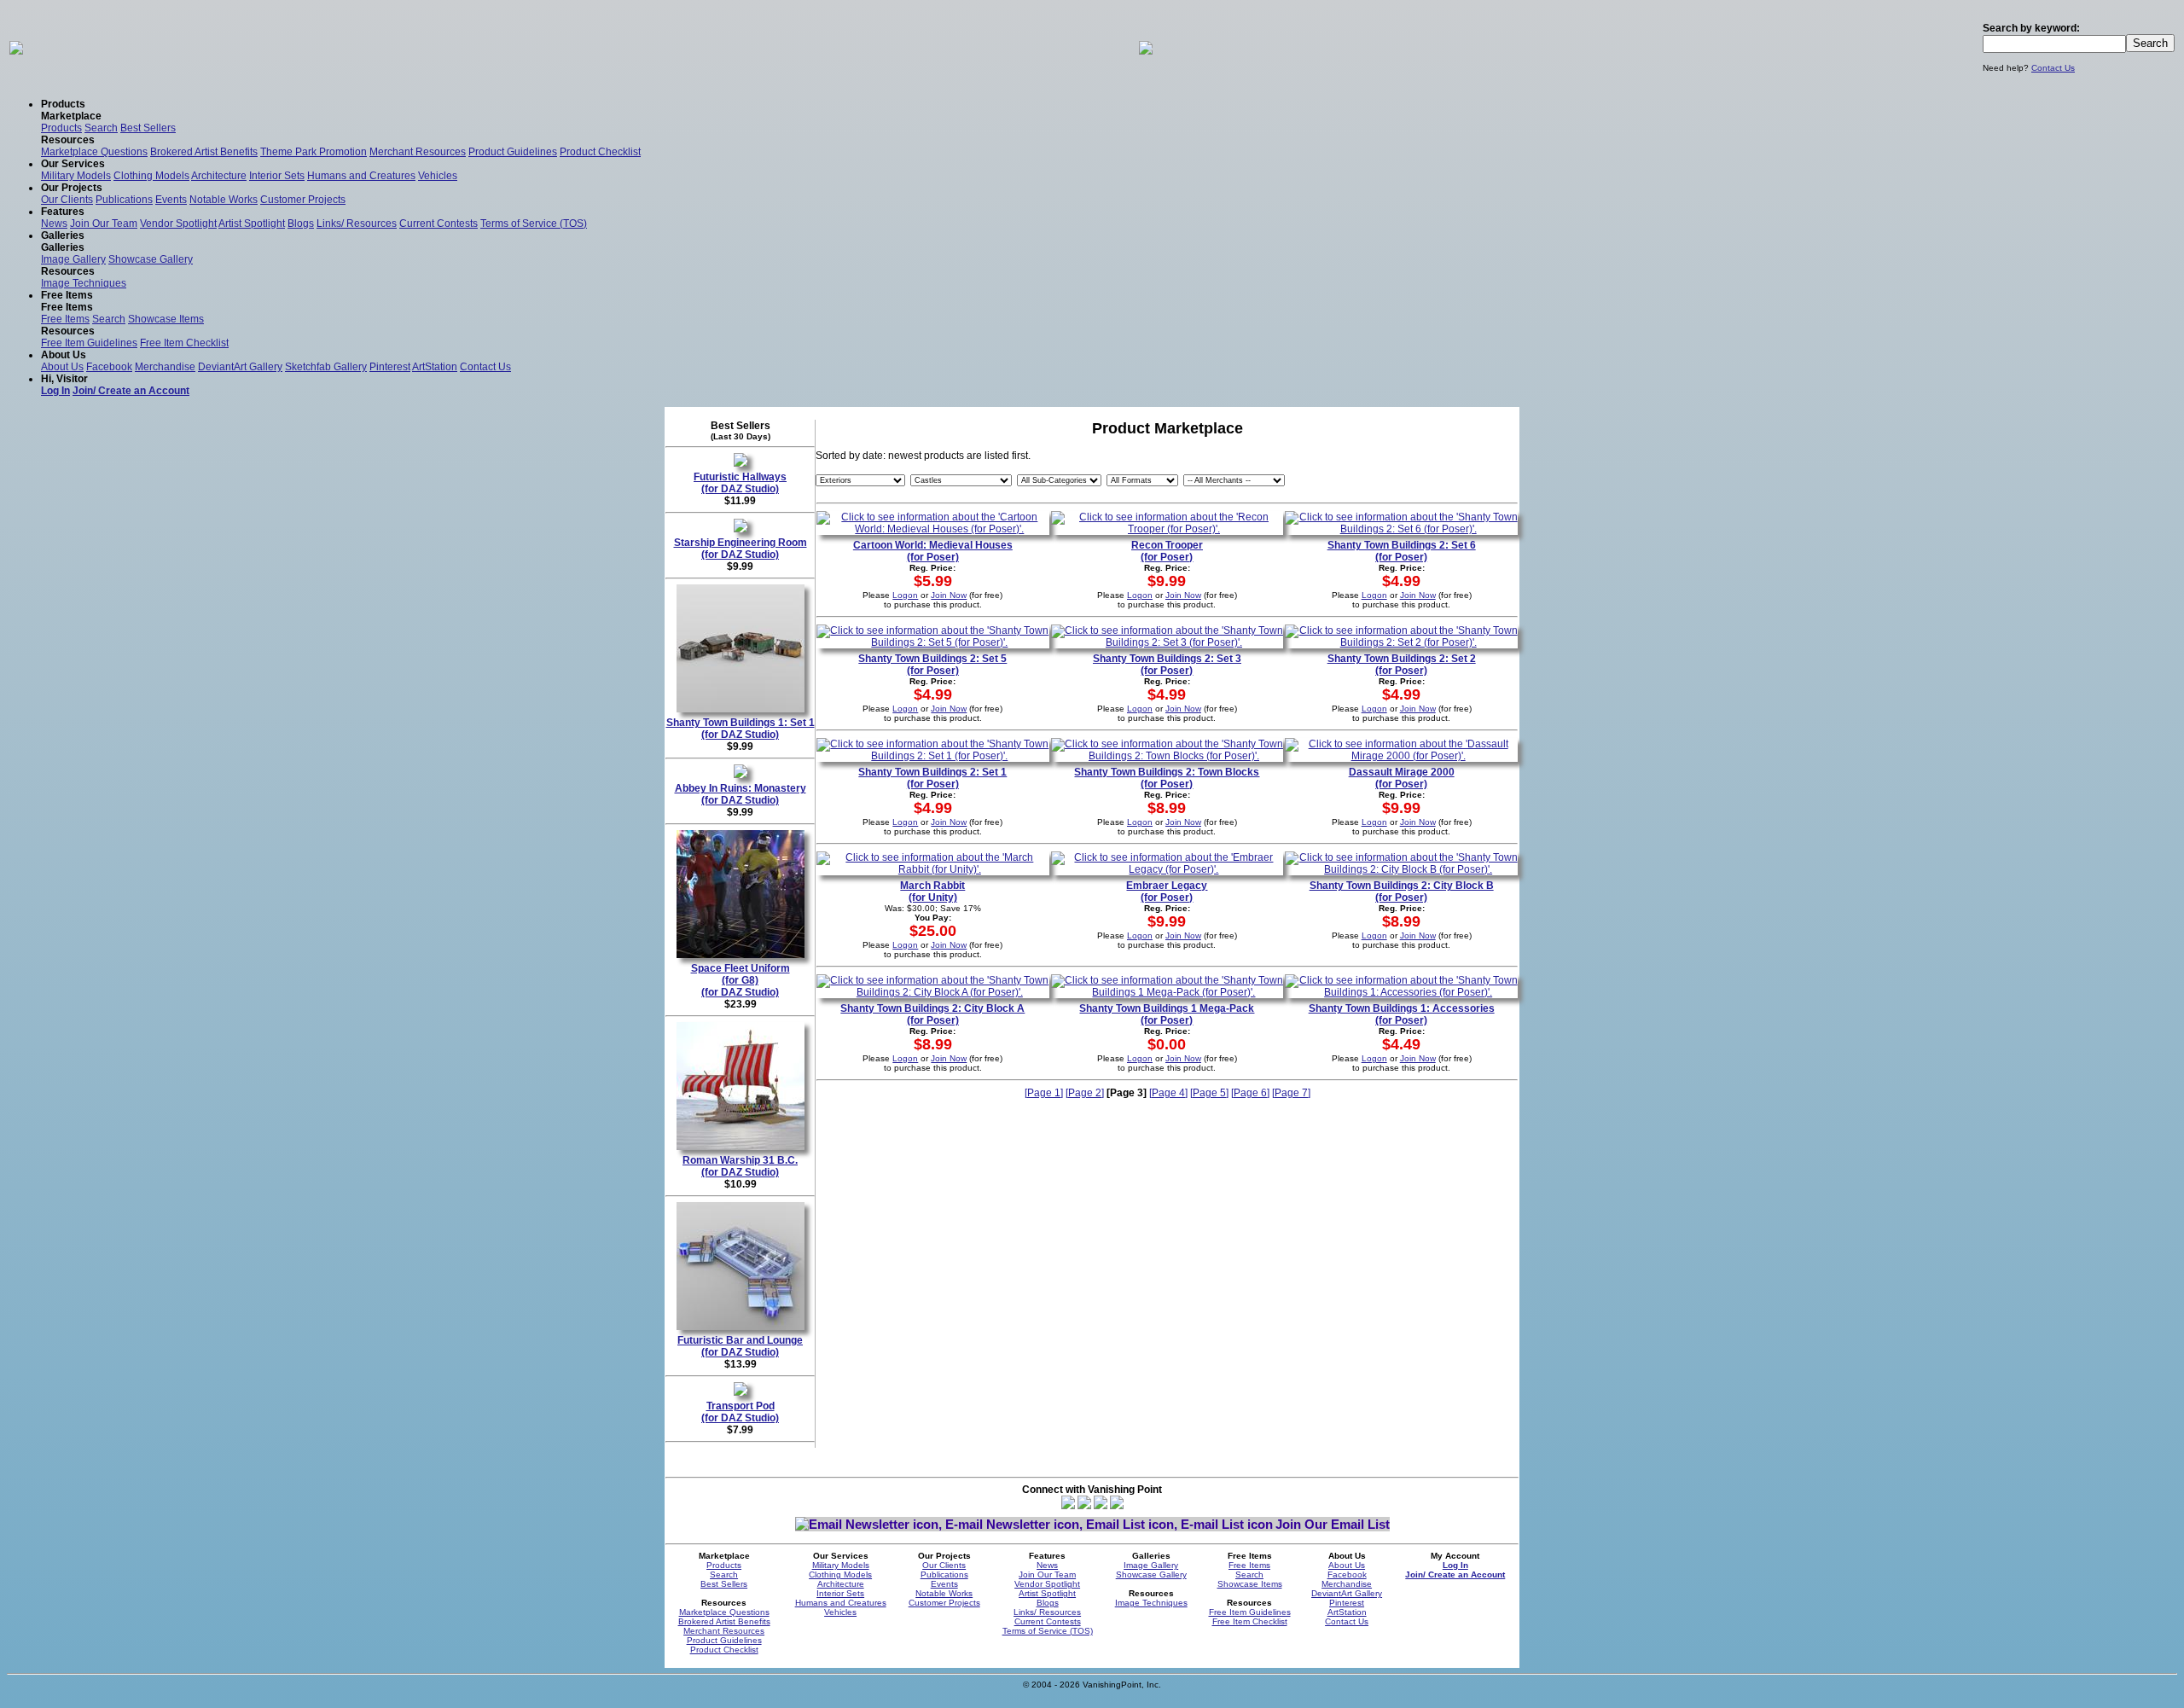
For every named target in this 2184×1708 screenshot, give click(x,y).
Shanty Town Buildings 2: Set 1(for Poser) (932, 778)
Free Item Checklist (184, 343)
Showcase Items (166, 319)
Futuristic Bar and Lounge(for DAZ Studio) (740, 1346)
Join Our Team (104, 224)
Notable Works (224, 200)
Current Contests (439, 224)
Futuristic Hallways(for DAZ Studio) (740, 483)
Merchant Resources (418, 152)
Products (61, 128)
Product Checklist (600, 152)
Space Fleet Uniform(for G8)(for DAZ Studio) (741, 980)
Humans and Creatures (361, 176)
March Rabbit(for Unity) (932, 892)
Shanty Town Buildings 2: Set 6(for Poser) (1402, 551)
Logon (905, 595)
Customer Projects (303, 200)
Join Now (949, 595)
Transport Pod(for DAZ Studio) (740, 1412)
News (54, 224)
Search (101, 128)
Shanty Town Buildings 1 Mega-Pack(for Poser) (1167, 1014)
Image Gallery (73, 259)
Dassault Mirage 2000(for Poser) (1402, 778)
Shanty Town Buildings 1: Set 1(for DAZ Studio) (741, 729)
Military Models (76, 176)
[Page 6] (1250, 1093)
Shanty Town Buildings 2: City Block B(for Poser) (1402, 892)
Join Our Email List (1333, 1524)
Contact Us (2053, 68)
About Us (62, 367)
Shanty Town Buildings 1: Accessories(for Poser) (1402, 1014)
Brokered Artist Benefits (204, 152)
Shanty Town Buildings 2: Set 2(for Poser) (1402, 665)
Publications (124, 200)
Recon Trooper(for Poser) (1167, 551)
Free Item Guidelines (89, 343)
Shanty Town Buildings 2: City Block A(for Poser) (932, 1014)
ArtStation (435, 367)
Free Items (65, 319)
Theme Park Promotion (314, 152)
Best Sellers (148, 128)
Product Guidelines (513, 152)
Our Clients (67, 200)
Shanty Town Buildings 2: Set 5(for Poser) (932, 665)
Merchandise (165, 367)
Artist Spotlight (252, 224)
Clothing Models (151, 176)
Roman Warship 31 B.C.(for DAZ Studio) (740, 1166)
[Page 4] (1168, 1093)
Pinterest (390, 367)
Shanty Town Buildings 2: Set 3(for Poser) (1167, 665)
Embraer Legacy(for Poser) (1167, 892)
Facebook (109, 367)
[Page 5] (1209, 1093)
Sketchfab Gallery (326, 367)
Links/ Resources (357, 224)
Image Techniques (84, 283)
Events (171, 200)
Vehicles (438, 176)
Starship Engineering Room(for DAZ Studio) (741, 549)
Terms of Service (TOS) (534, 224)
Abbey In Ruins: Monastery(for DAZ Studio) (741, 794)
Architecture (219, 176)
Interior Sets (277, 176)
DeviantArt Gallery (240, 367)
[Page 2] (1085, 1093)
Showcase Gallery (151, 259)
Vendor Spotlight (178, 224)
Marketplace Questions (94, 152)
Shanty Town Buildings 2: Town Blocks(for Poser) (1167, 778)
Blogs (301, 224)
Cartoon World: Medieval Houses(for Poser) (933, 551)
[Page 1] (1044, 1093)
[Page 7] (1291, 1093)
